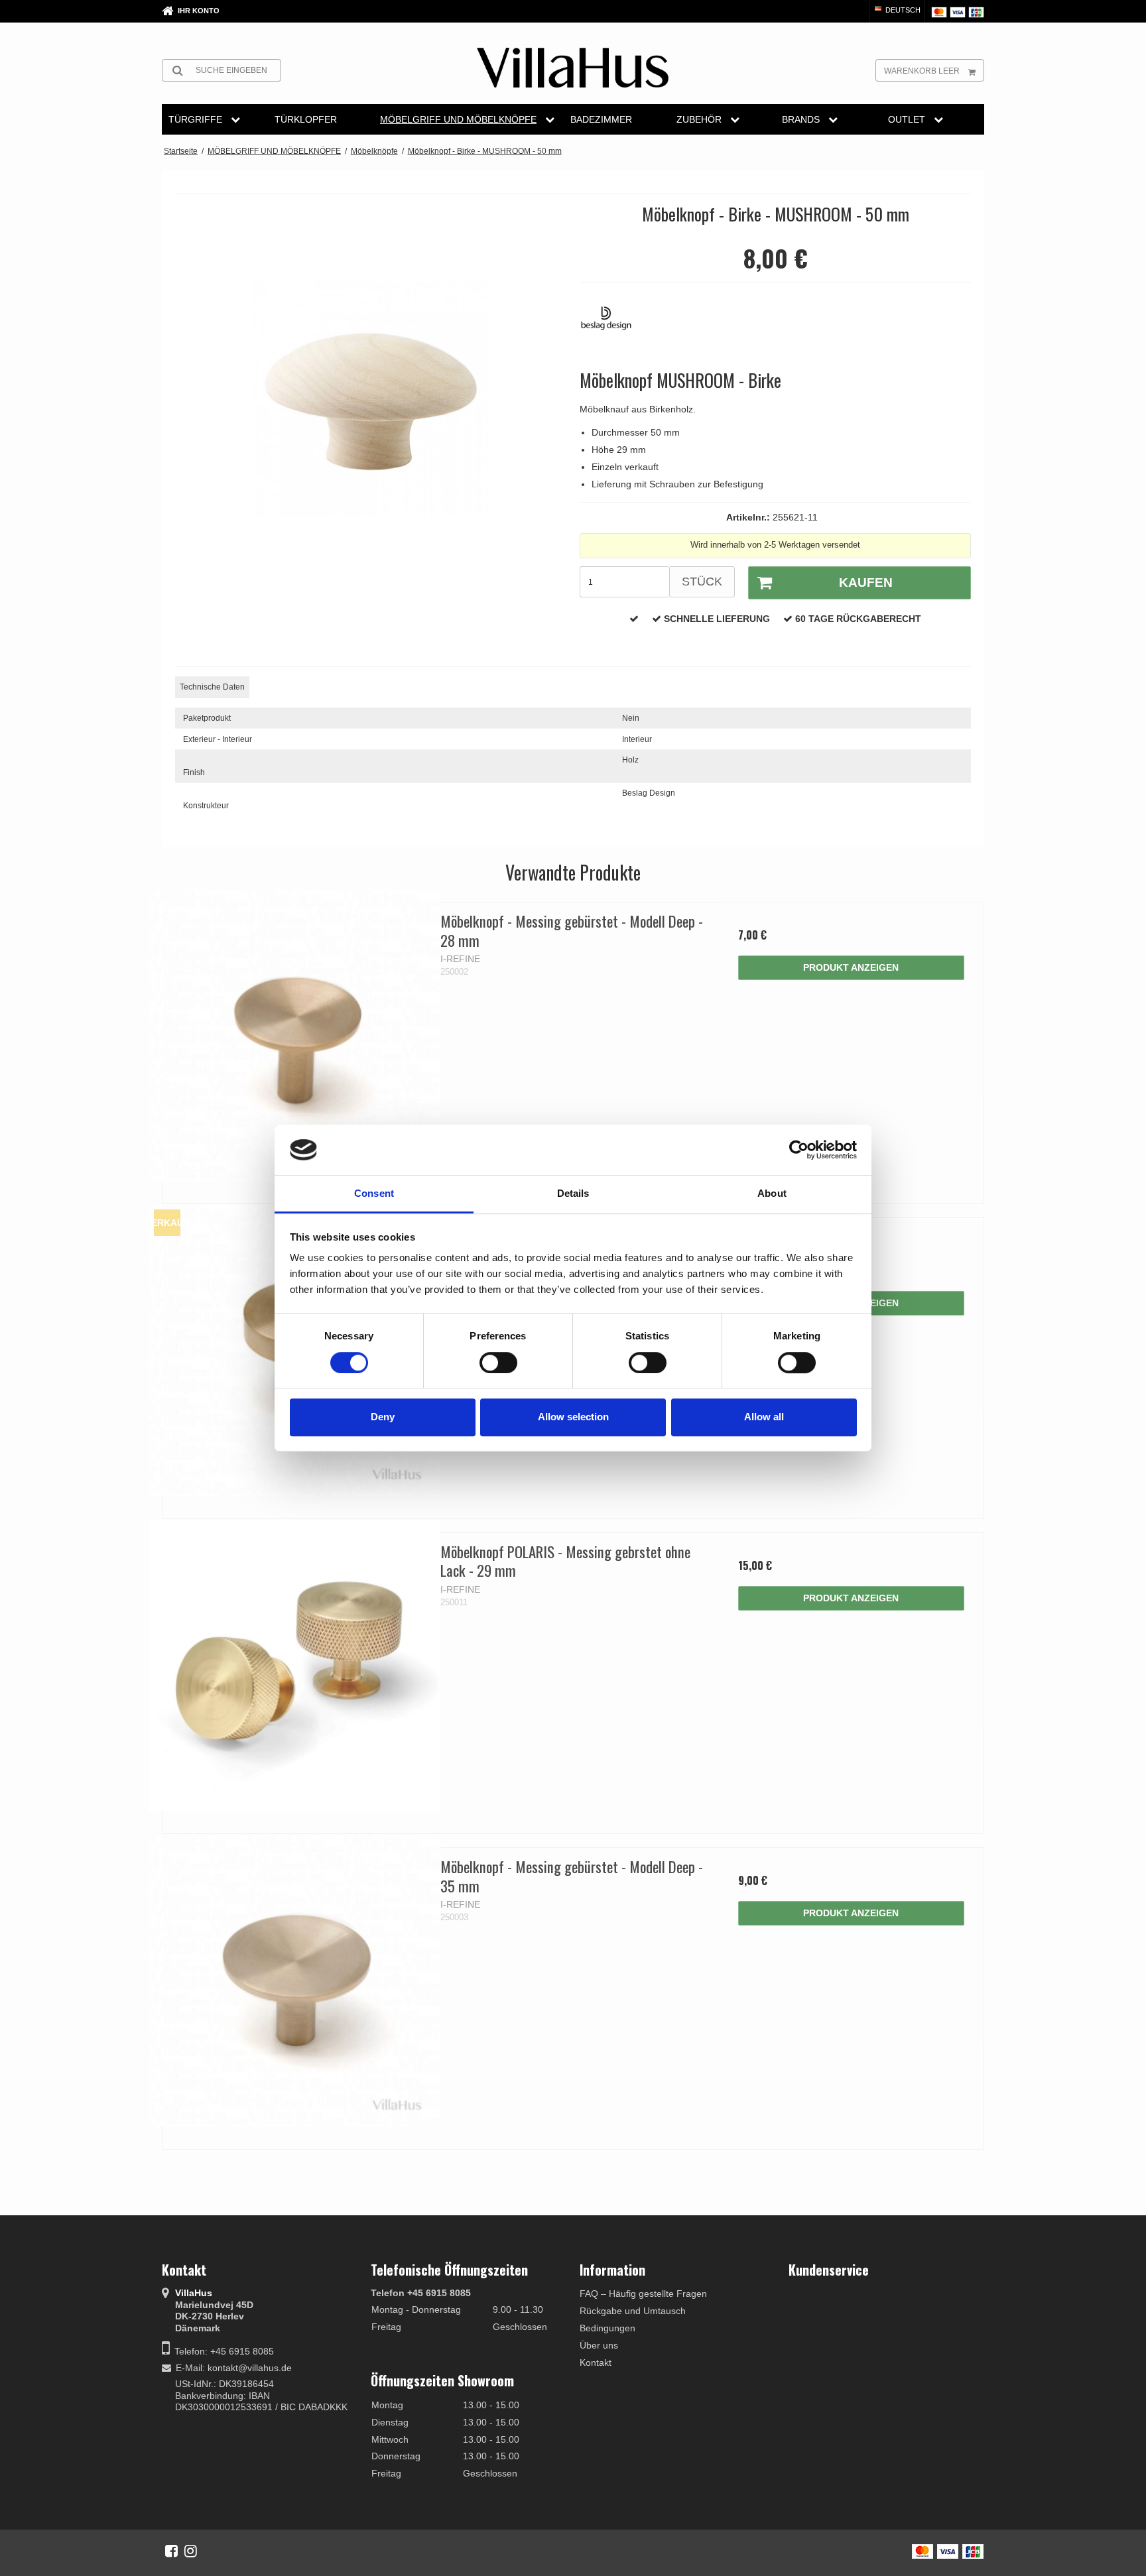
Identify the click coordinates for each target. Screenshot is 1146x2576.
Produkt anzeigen (851, 967)
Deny (383, 1417)
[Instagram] (191, 2551)
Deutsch (902, 10)
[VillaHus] (573, 68)
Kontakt (596, 2362)
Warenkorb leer (922, 71)
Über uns (599, 2345)
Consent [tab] (374, 1194)
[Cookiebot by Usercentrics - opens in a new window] (799, 1150)
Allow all (764, 1417)
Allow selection (573, 1417)
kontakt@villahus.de (250, 2368)
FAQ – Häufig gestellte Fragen (643, 2294)
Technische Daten (212, 687)
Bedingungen (607, 2328)
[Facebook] (171, 2551)
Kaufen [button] (866, 583)
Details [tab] (573, 1194)
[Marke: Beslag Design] (613, 325)
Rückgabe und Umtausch (633, 2311)
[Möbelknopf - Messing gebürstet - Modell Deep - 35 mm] (295, 1980)
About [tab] (772, 1194)
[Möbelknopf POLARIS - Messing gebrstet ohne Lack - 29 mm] (295, 1665)
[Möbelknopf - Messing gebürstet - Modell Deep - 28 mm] (295, 1035)
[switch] (498, 1363)
